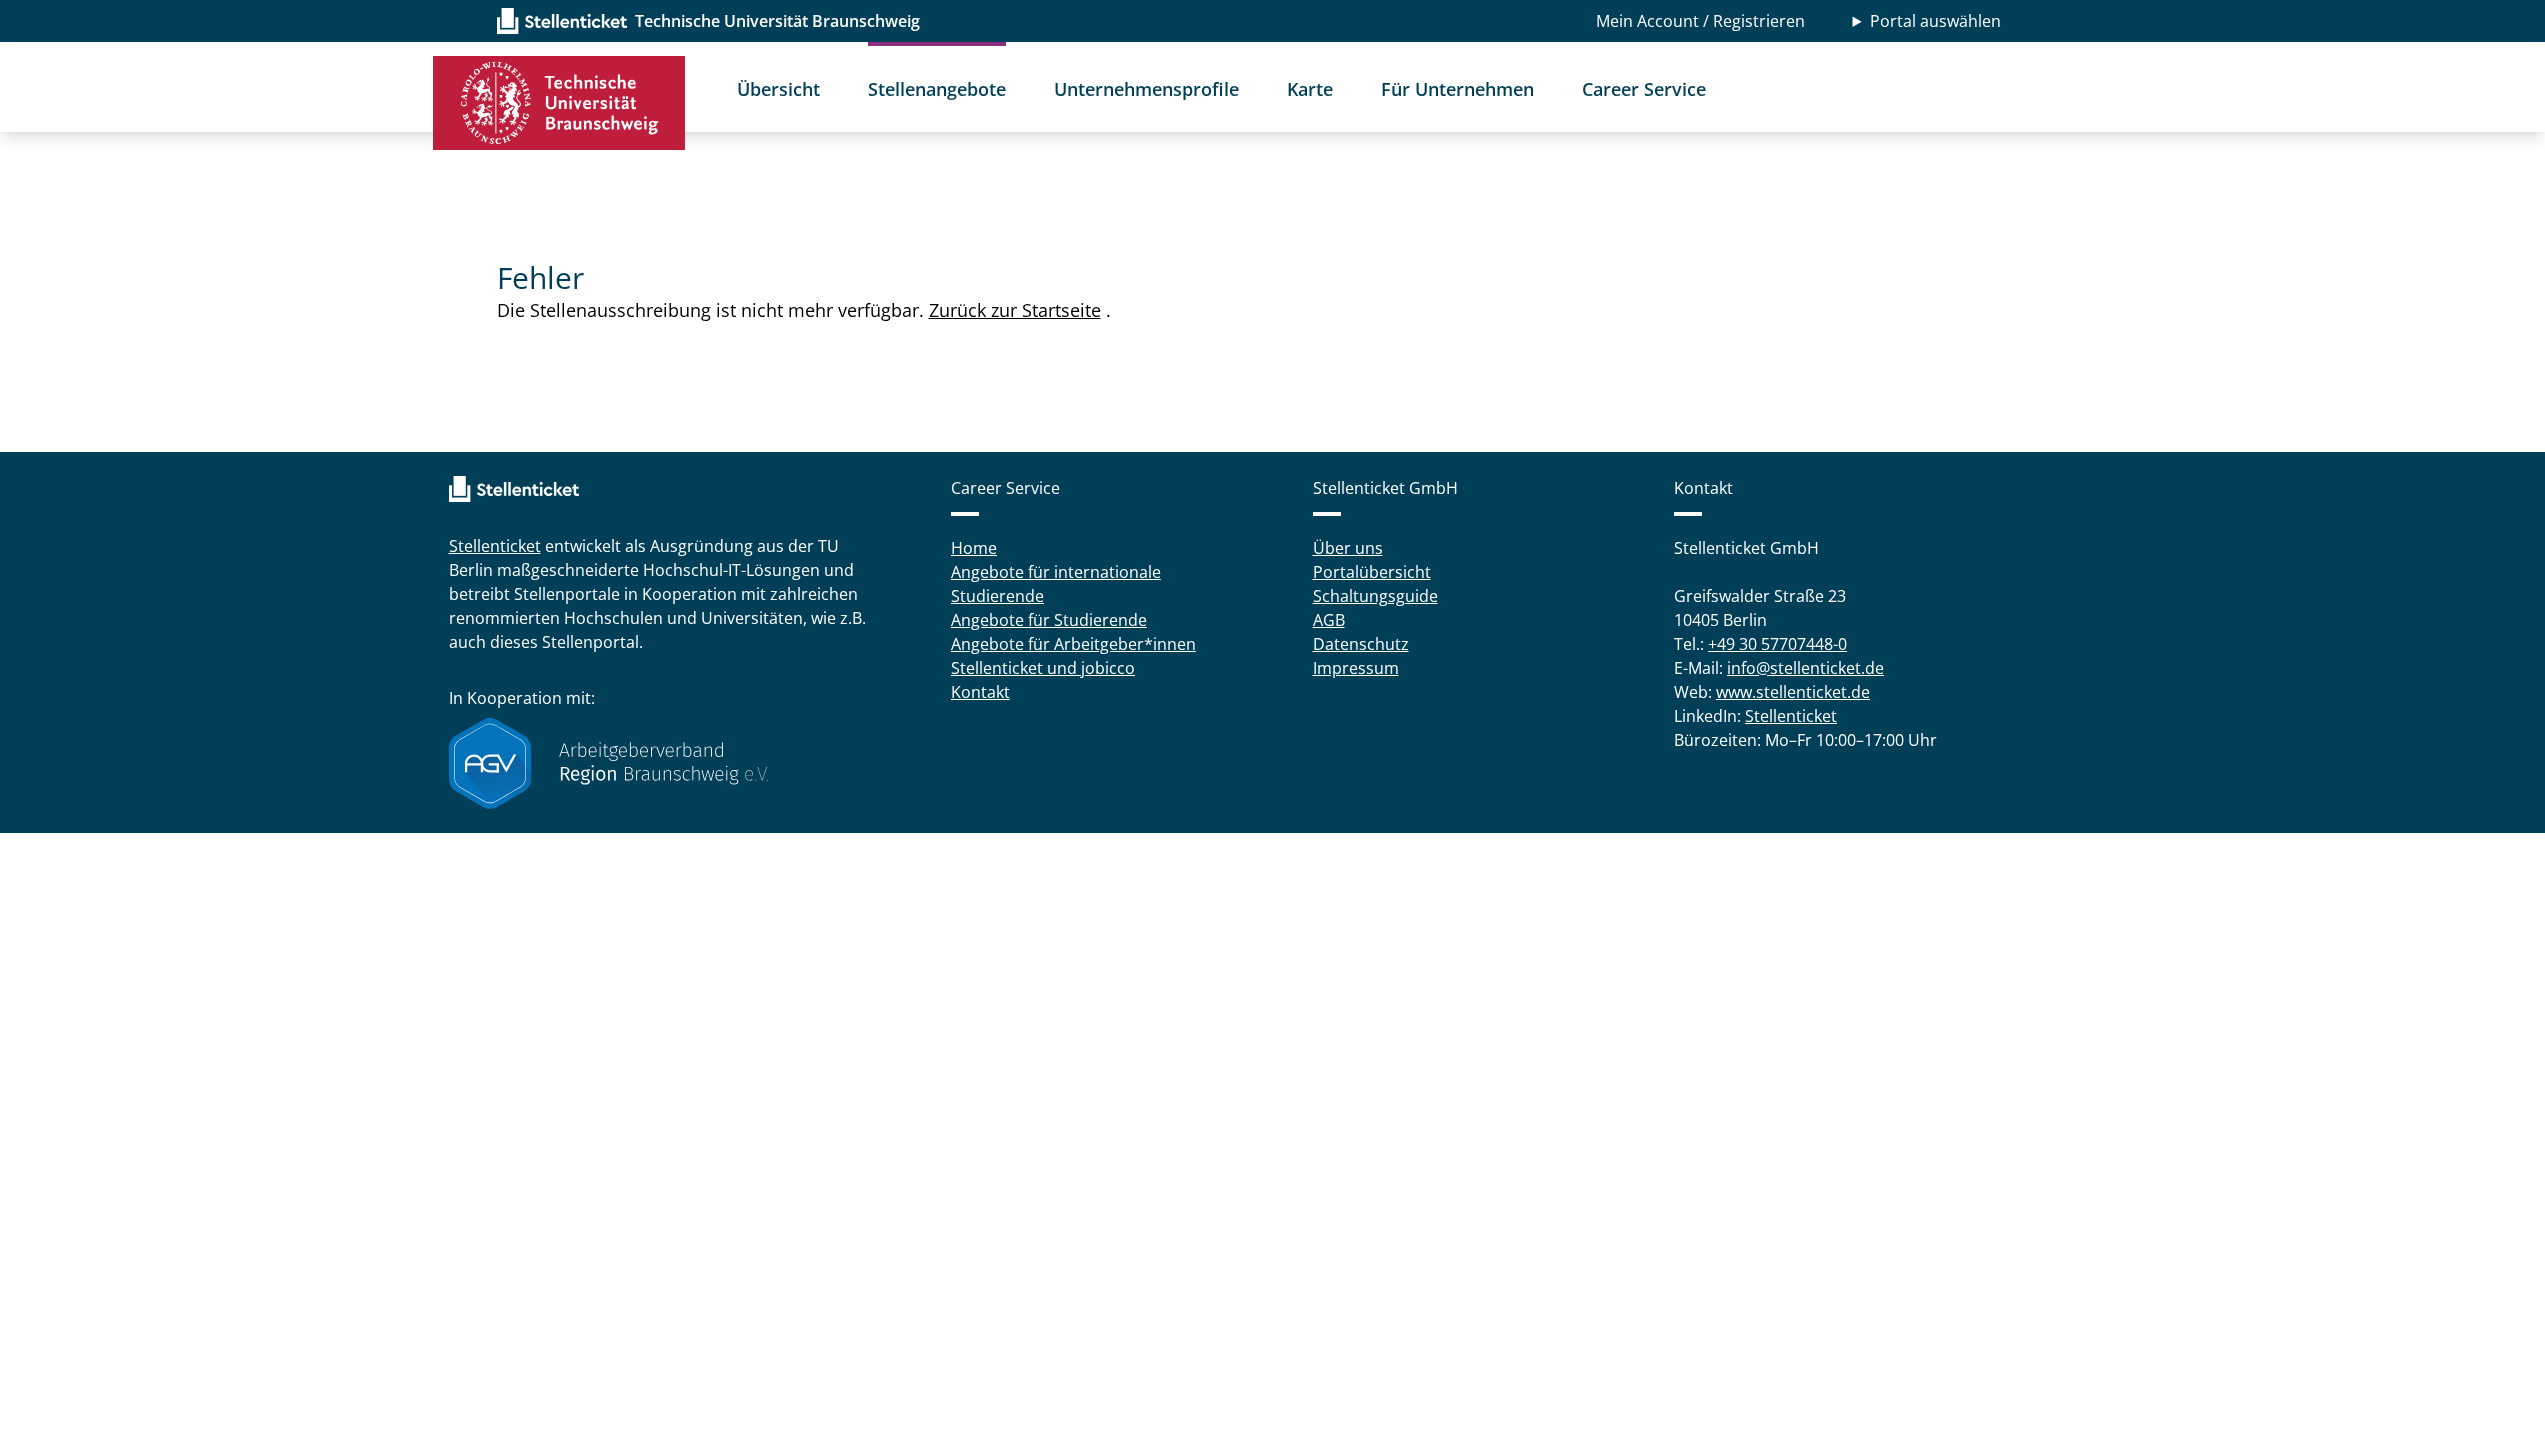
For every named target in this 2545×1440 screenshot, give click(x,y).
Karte (1310, 89)
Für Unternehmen (1457, 89)
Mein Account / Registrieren (1700, 21)
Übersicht (778, 89)
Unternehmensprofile (1146, 89)
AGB (1329, 620)
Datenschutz (1361, 644)
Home (974, 548)
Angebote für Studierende (1049, 620)
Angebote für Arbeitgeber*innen (1073, 644)
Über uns (1348, 548)
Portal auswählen (1935, 21)
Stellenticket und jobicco (1043, 668)
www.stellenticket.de (1793, 692)
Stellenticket (495, 546)
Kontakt (980, 692)
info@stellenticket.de (1805, 668)
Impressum (1356, 668)
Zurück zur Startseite (1015, 310)
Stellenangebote (937, 89)
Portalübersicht (1372, 572)
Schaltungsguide (1375, 596)
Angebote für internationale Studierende (1056, 584)
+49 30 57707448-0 (1777, 644)
